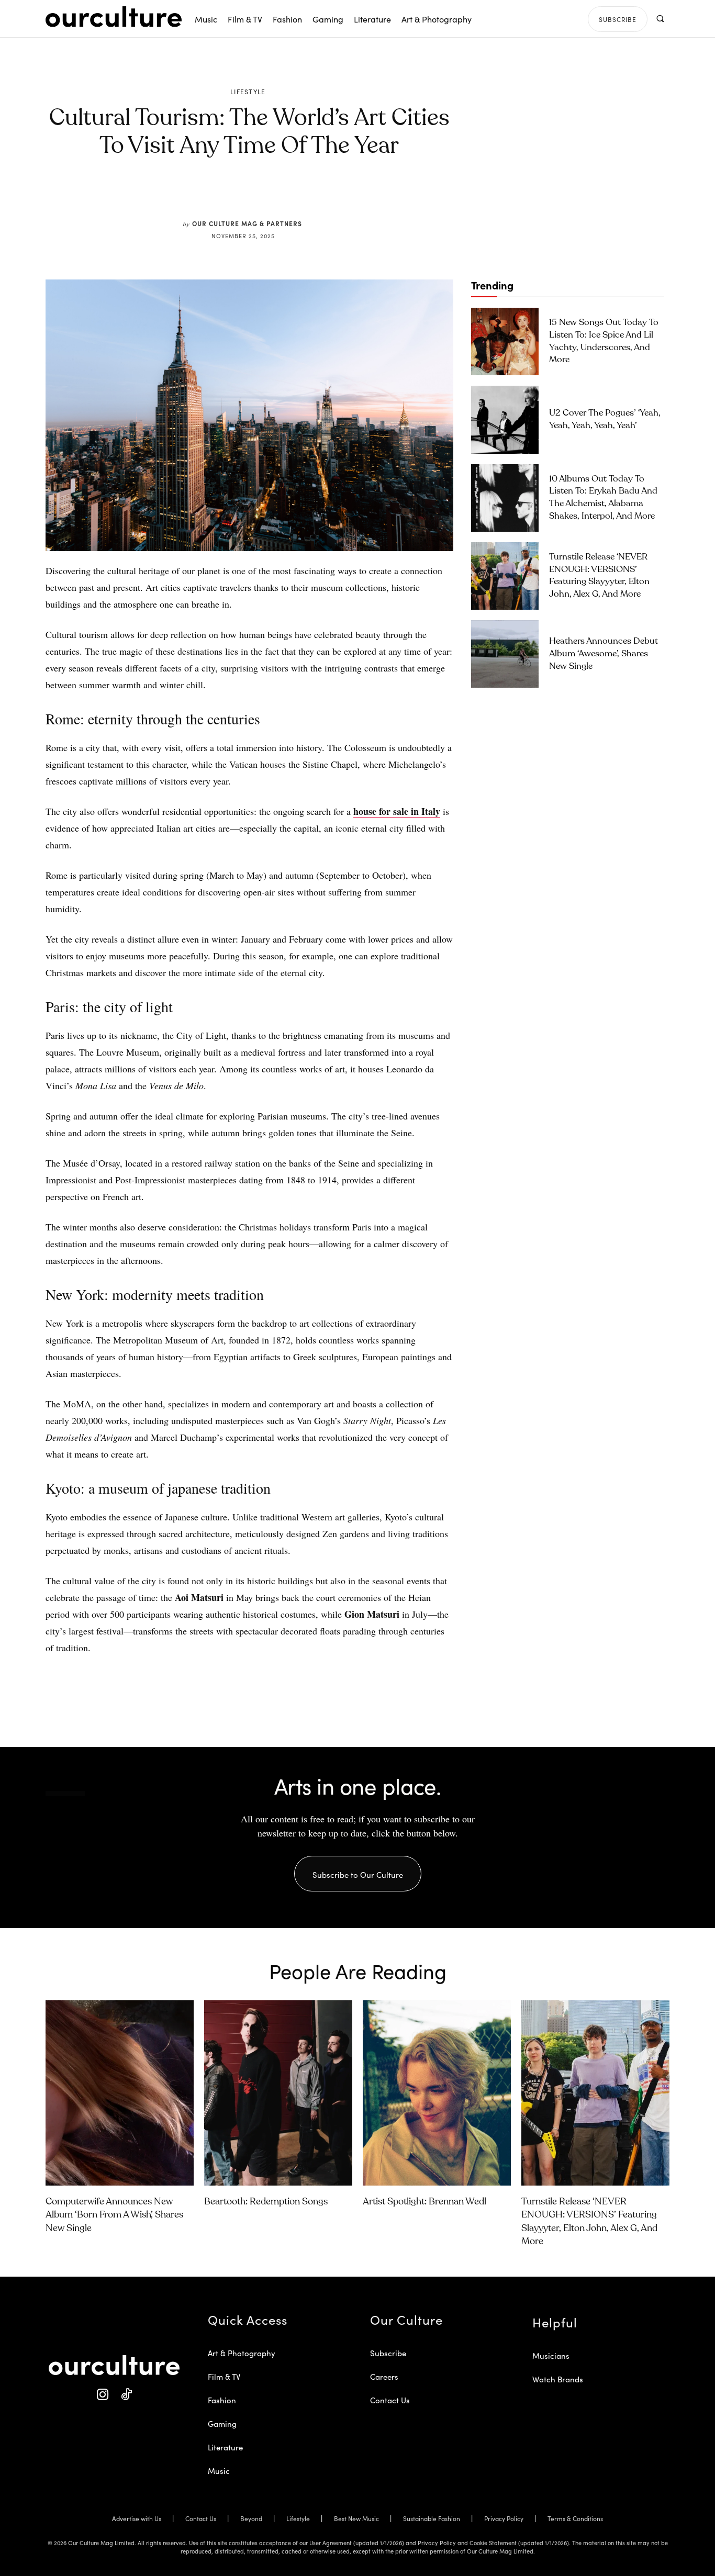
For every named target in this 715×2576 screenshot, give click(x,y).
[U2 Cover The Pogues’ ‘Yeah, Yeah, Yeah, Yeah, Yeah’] (505, 419)
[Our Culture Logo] (114, 17)
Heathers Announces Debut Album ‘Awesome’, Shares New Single (604, 654)
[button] (660, 19)
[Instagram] (102, 2395)
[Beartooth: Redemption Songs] (278, 2093)
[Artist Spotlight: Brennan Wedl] (437, 2093)
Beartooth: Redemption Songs (266, 2202)
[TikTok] (126, 2395)
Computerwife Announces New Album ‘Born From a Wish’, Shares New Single (114, 2215)
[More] (329, 195)
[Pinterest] (256, 195)
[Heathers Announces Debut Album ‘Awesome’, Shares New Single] (505, 654)
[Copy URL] (304, 195)
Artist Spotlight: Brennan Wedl (424, 2202)
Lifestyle (248, 92)
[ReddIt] (280, 195)
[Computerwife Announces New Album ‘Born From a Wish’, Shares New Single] (120, 2093)
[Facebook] (232, 195)
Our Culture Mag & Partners (247, 223)
